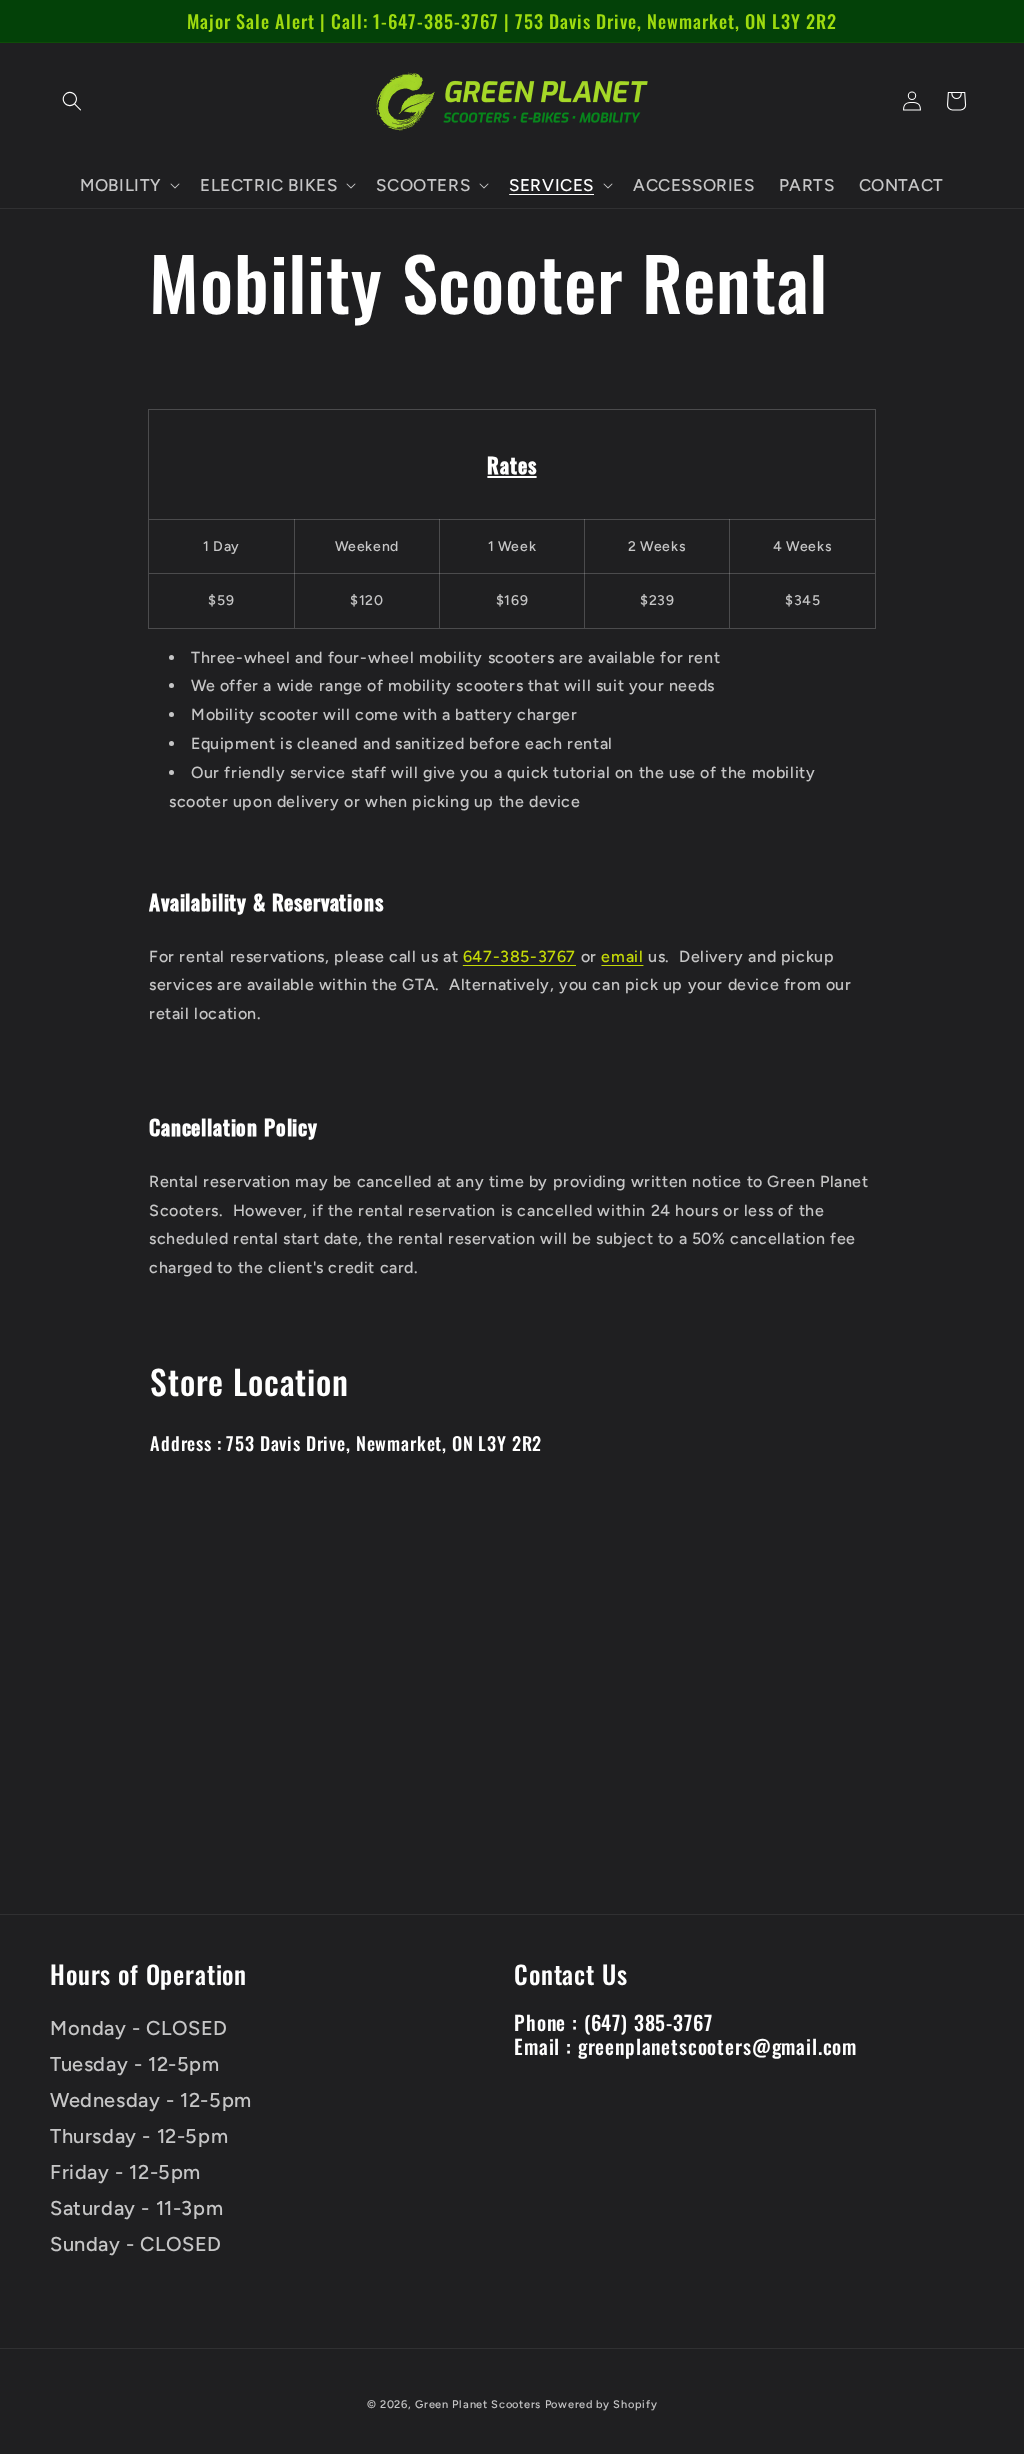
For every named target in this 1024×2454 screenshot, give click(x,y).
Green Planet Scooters (478, 2404)
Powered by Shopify (601, 2404)
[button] (72, 101)
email (622, 956)
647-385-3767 (519, 956)
